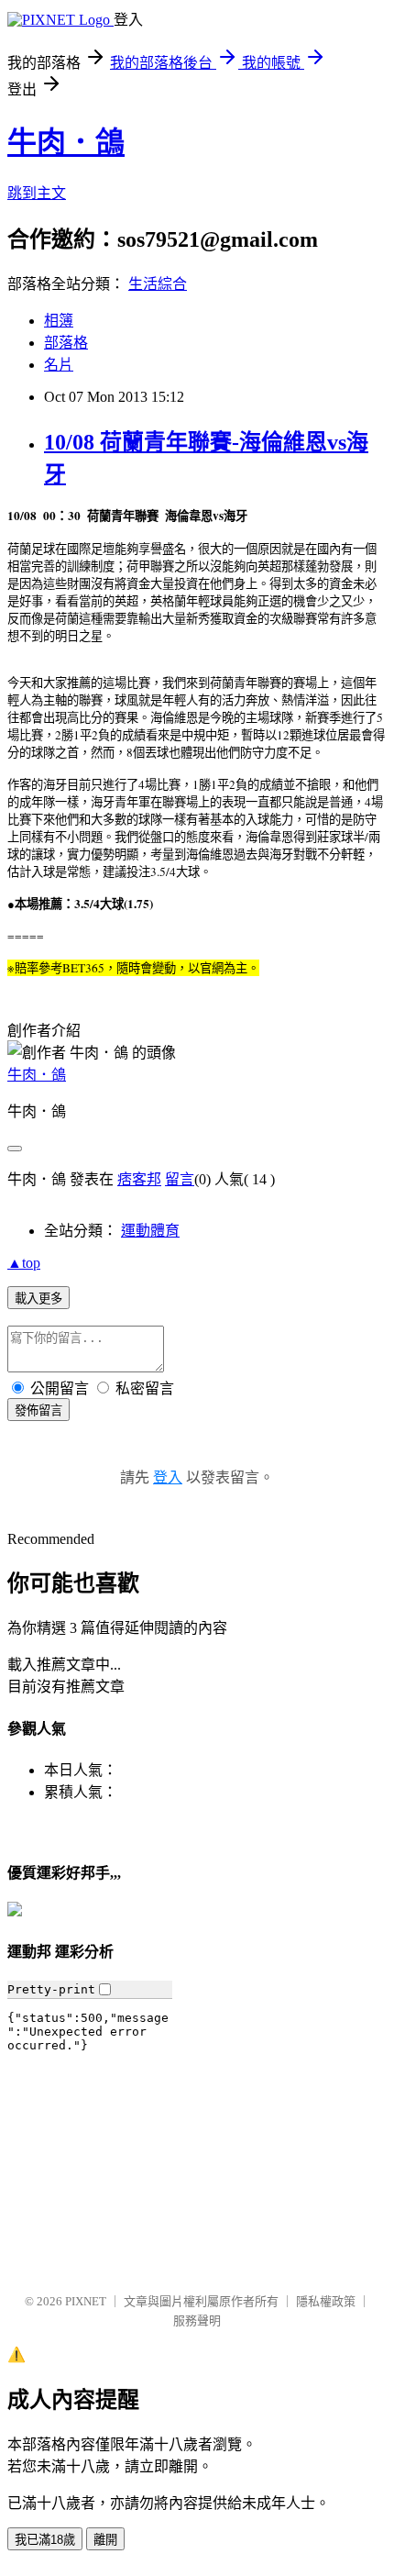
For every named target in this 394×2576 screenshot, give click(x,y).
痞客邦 (139, 1179)
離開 (105, 2540)
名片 (59, 365)
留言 (180, 1179)
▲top (24, 1263)
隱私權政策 (326, 2301)
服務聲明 (197, 2321)
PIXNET (86, 2301)
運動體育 (150, 1231)
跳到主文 (37, 193)
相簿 (59, 321)
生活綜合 (158, 284)
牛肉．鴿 (66, 142)
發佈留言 (38, 1410)
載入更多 (38, 1299)
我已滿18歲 (45, 2540)
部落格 (66, 343)
